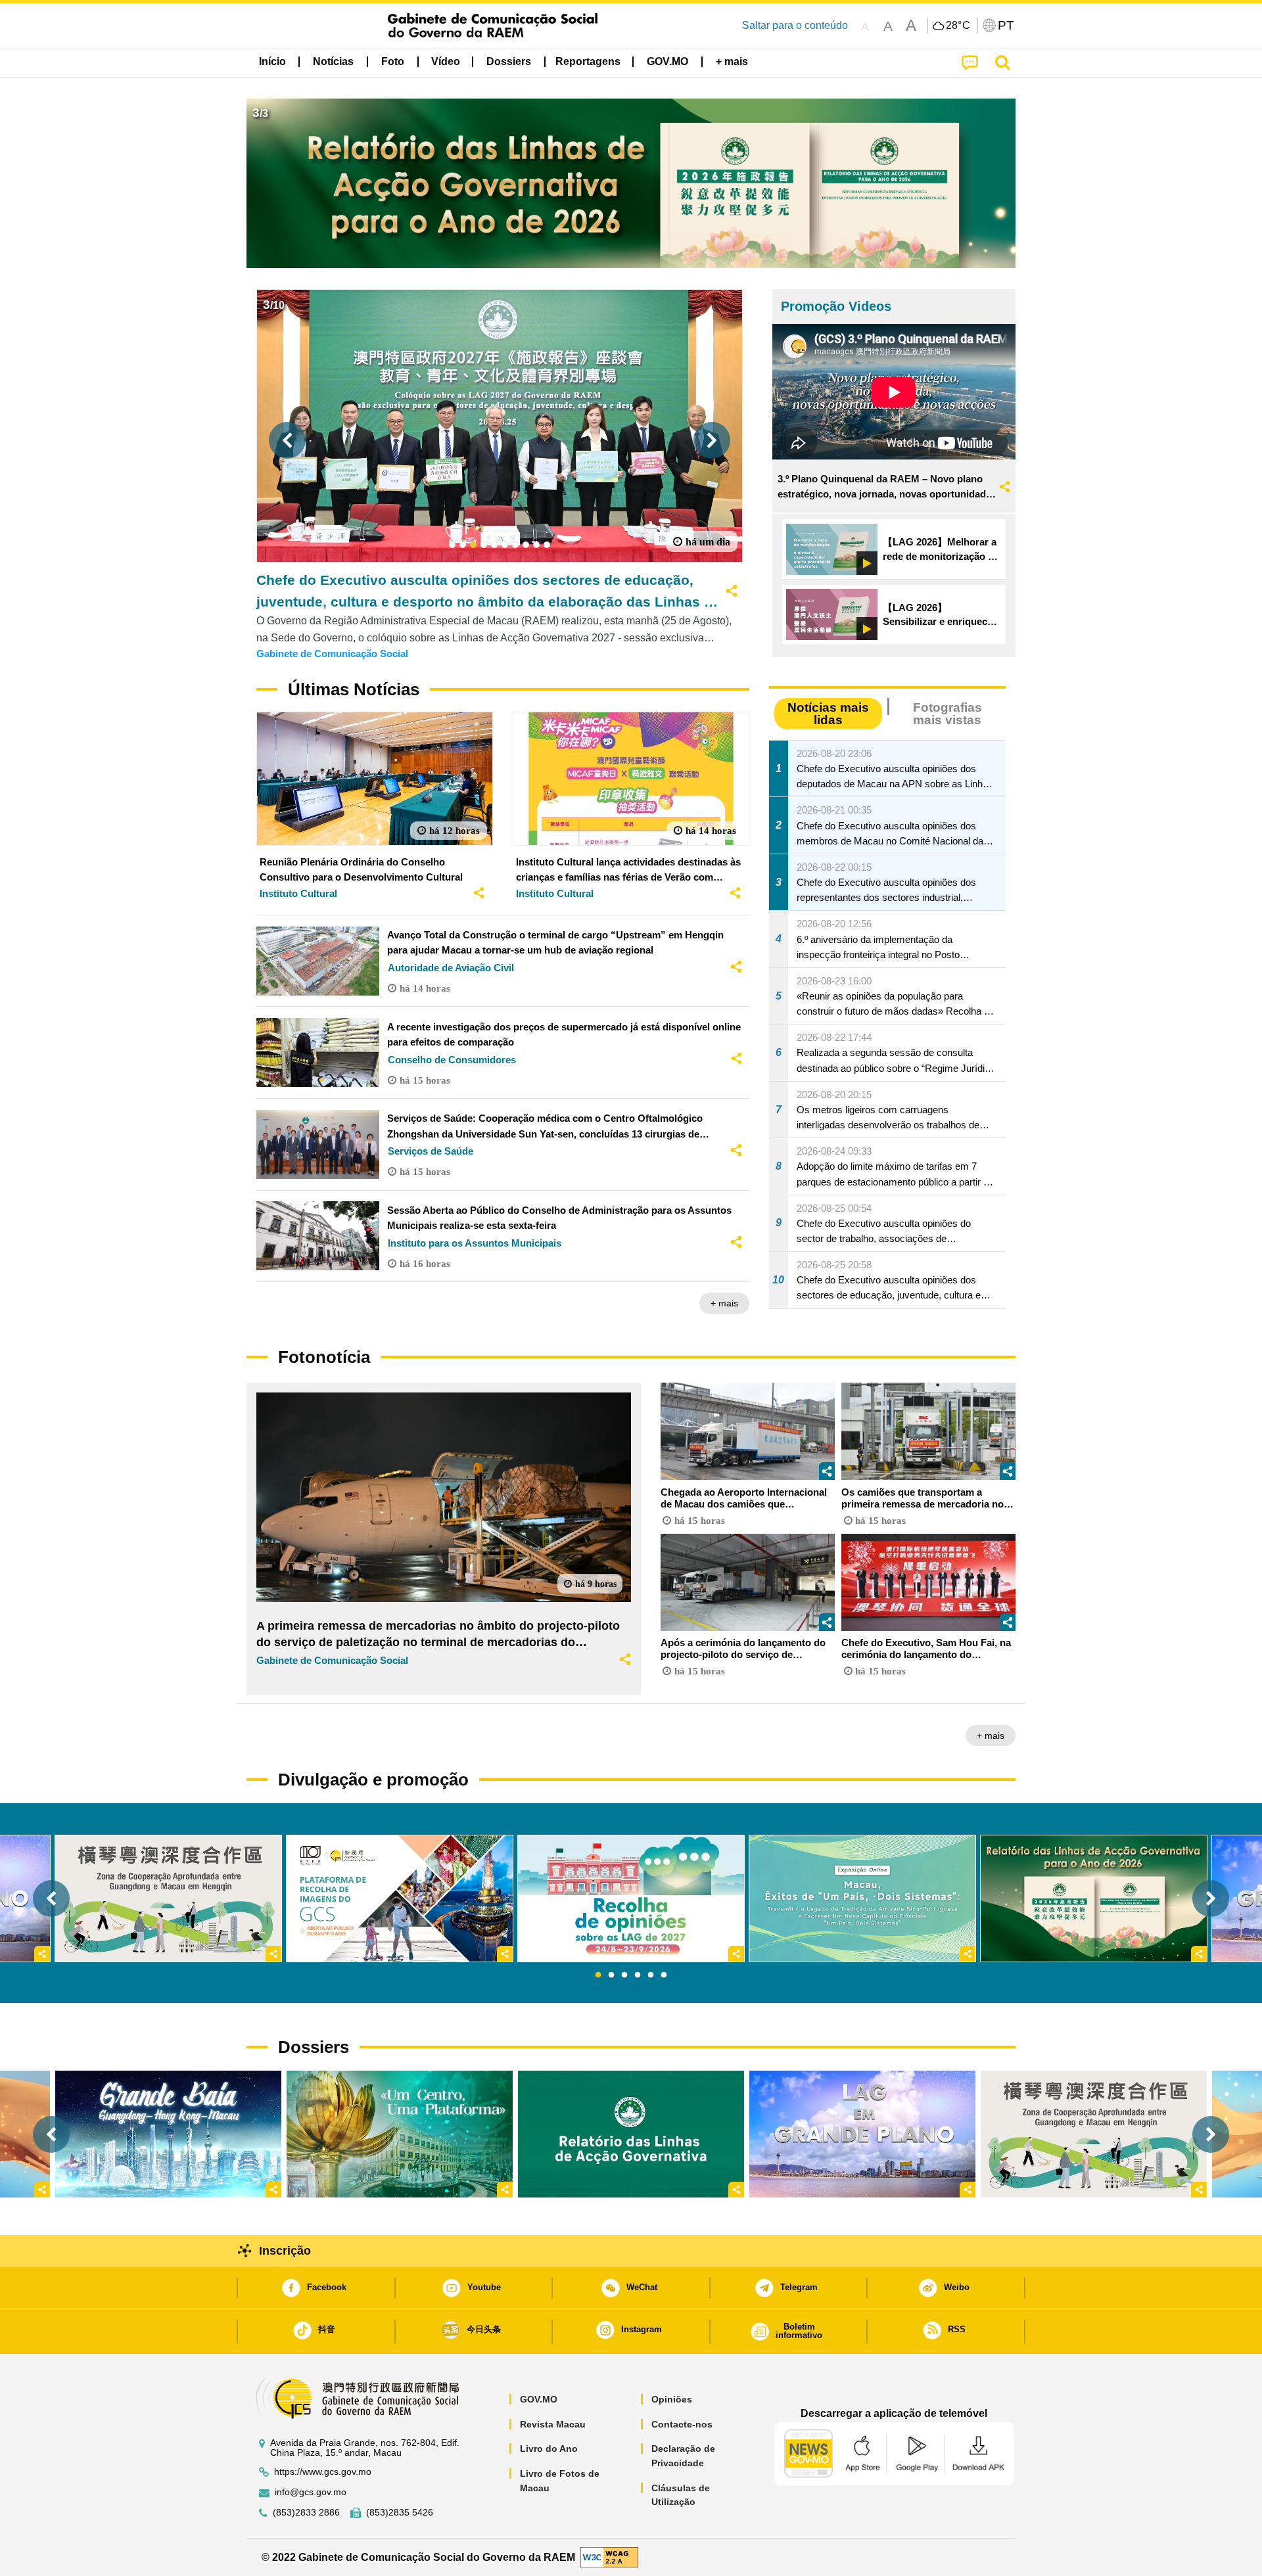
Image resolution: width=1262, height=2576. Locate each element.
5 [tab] (651, 1975)
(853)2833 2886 (306, 2513)
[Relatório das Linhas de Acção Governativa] (631, 2134)
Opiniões (672, 2399)
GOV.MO (539, 2399)
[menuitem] (333, 62)
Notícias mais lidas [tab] (828, 714)
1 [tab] (598, 1975)
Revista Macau (553, 2424)
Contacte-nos (682, 2424)
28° (958, 26)
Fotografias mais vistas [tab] (947, 714)
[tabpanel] (631, 1898)
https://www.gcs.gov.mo (323, 2472)
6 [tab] (664, 1975)
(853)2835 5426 (400, 2513)
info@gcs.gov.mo (311, 2492)
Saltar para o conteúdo (795, 25)
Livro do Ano (549, 2449)
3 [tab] (624, 1975)
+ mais (724, 1303)
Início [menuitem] (272, 61)
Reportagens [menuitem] (588, 61)
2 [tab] (611, 1975)
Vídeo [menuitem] (446, 61)
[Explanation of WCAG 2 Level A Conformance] (609, 2557)
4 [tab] (638, 1975)
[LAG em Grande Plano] (862, 2134)
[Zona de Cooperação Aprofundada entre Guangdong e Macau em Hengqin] (1094, 2134)
